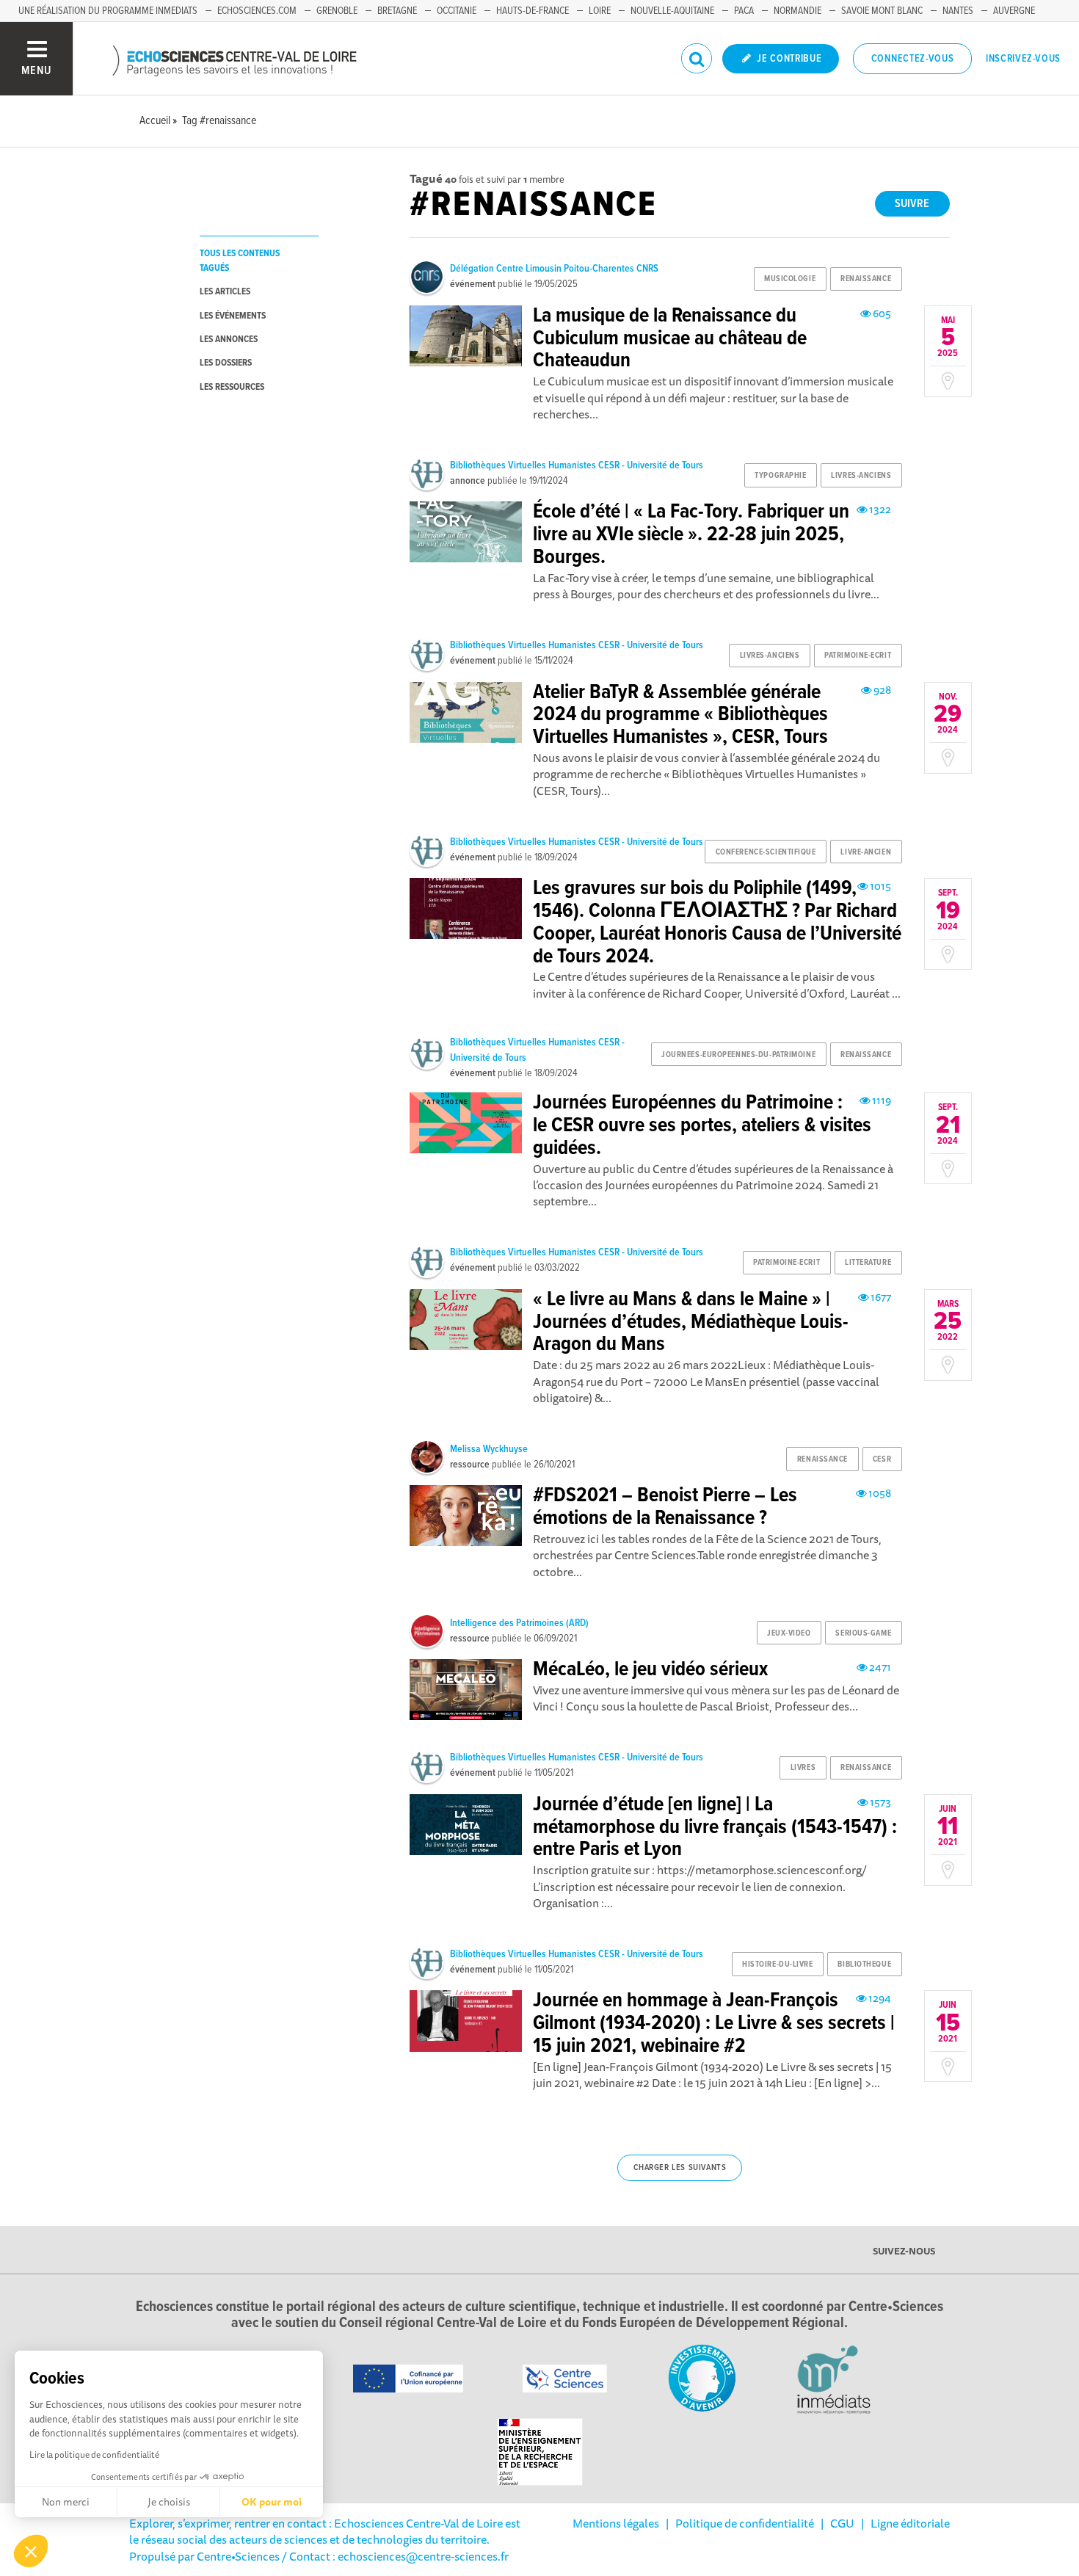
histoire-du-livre (778, 1964)
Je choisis (169, 2502)
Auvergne (1014, 11)
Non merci (66, 2502)
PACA (744, 11)
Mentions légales (616, 2523)
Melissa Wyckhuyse (489, 1449)
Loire (600, 11)
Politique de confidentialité (745, 2523)
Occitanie (457, 11)
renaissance (866, 279)
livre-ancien (866, 852)
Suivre (912, 204)
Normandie (798, 11)
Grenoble (337, 11)
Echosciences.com (257, 11)
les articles (225, 292)
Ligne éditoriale (910, 2523)
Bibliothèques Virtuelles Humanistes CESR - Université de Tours (577, 465)
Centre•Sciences (238, 2556)
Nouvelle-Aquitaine (672, 11)
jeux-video (789, 1633)
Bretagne (397, 11)
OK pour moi (272, 2502)
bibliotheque (864, 1964)
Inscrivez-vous (1023, 59)
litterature (868, 1263)
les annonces (229, 340)
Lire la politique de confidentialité (94, 2455)
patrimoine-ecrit (858, 656)
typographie (780, 476)
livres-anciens (861, 476)
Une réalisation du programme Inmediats (108, 11)
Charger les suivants (680, 2168)
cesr (882, 1459)
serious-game (863, 1633)
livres (803, 1768)
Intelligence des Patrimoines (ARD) (519, 1623)
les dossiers (226, 363)
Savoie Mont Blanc (882, 11)
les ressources (232, 387)
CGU (842, 2523)
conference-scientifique (766, 852)
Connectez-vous (913, 59)
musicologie (790, 279)
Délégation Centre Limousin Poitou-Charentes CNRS (554, 269)
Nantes (958, 11)
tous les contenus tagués (240, 261)
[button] (31, 2551)
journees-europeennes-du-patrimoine (738, 1055)
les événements (233, 316)
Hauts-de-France (533, 11)
